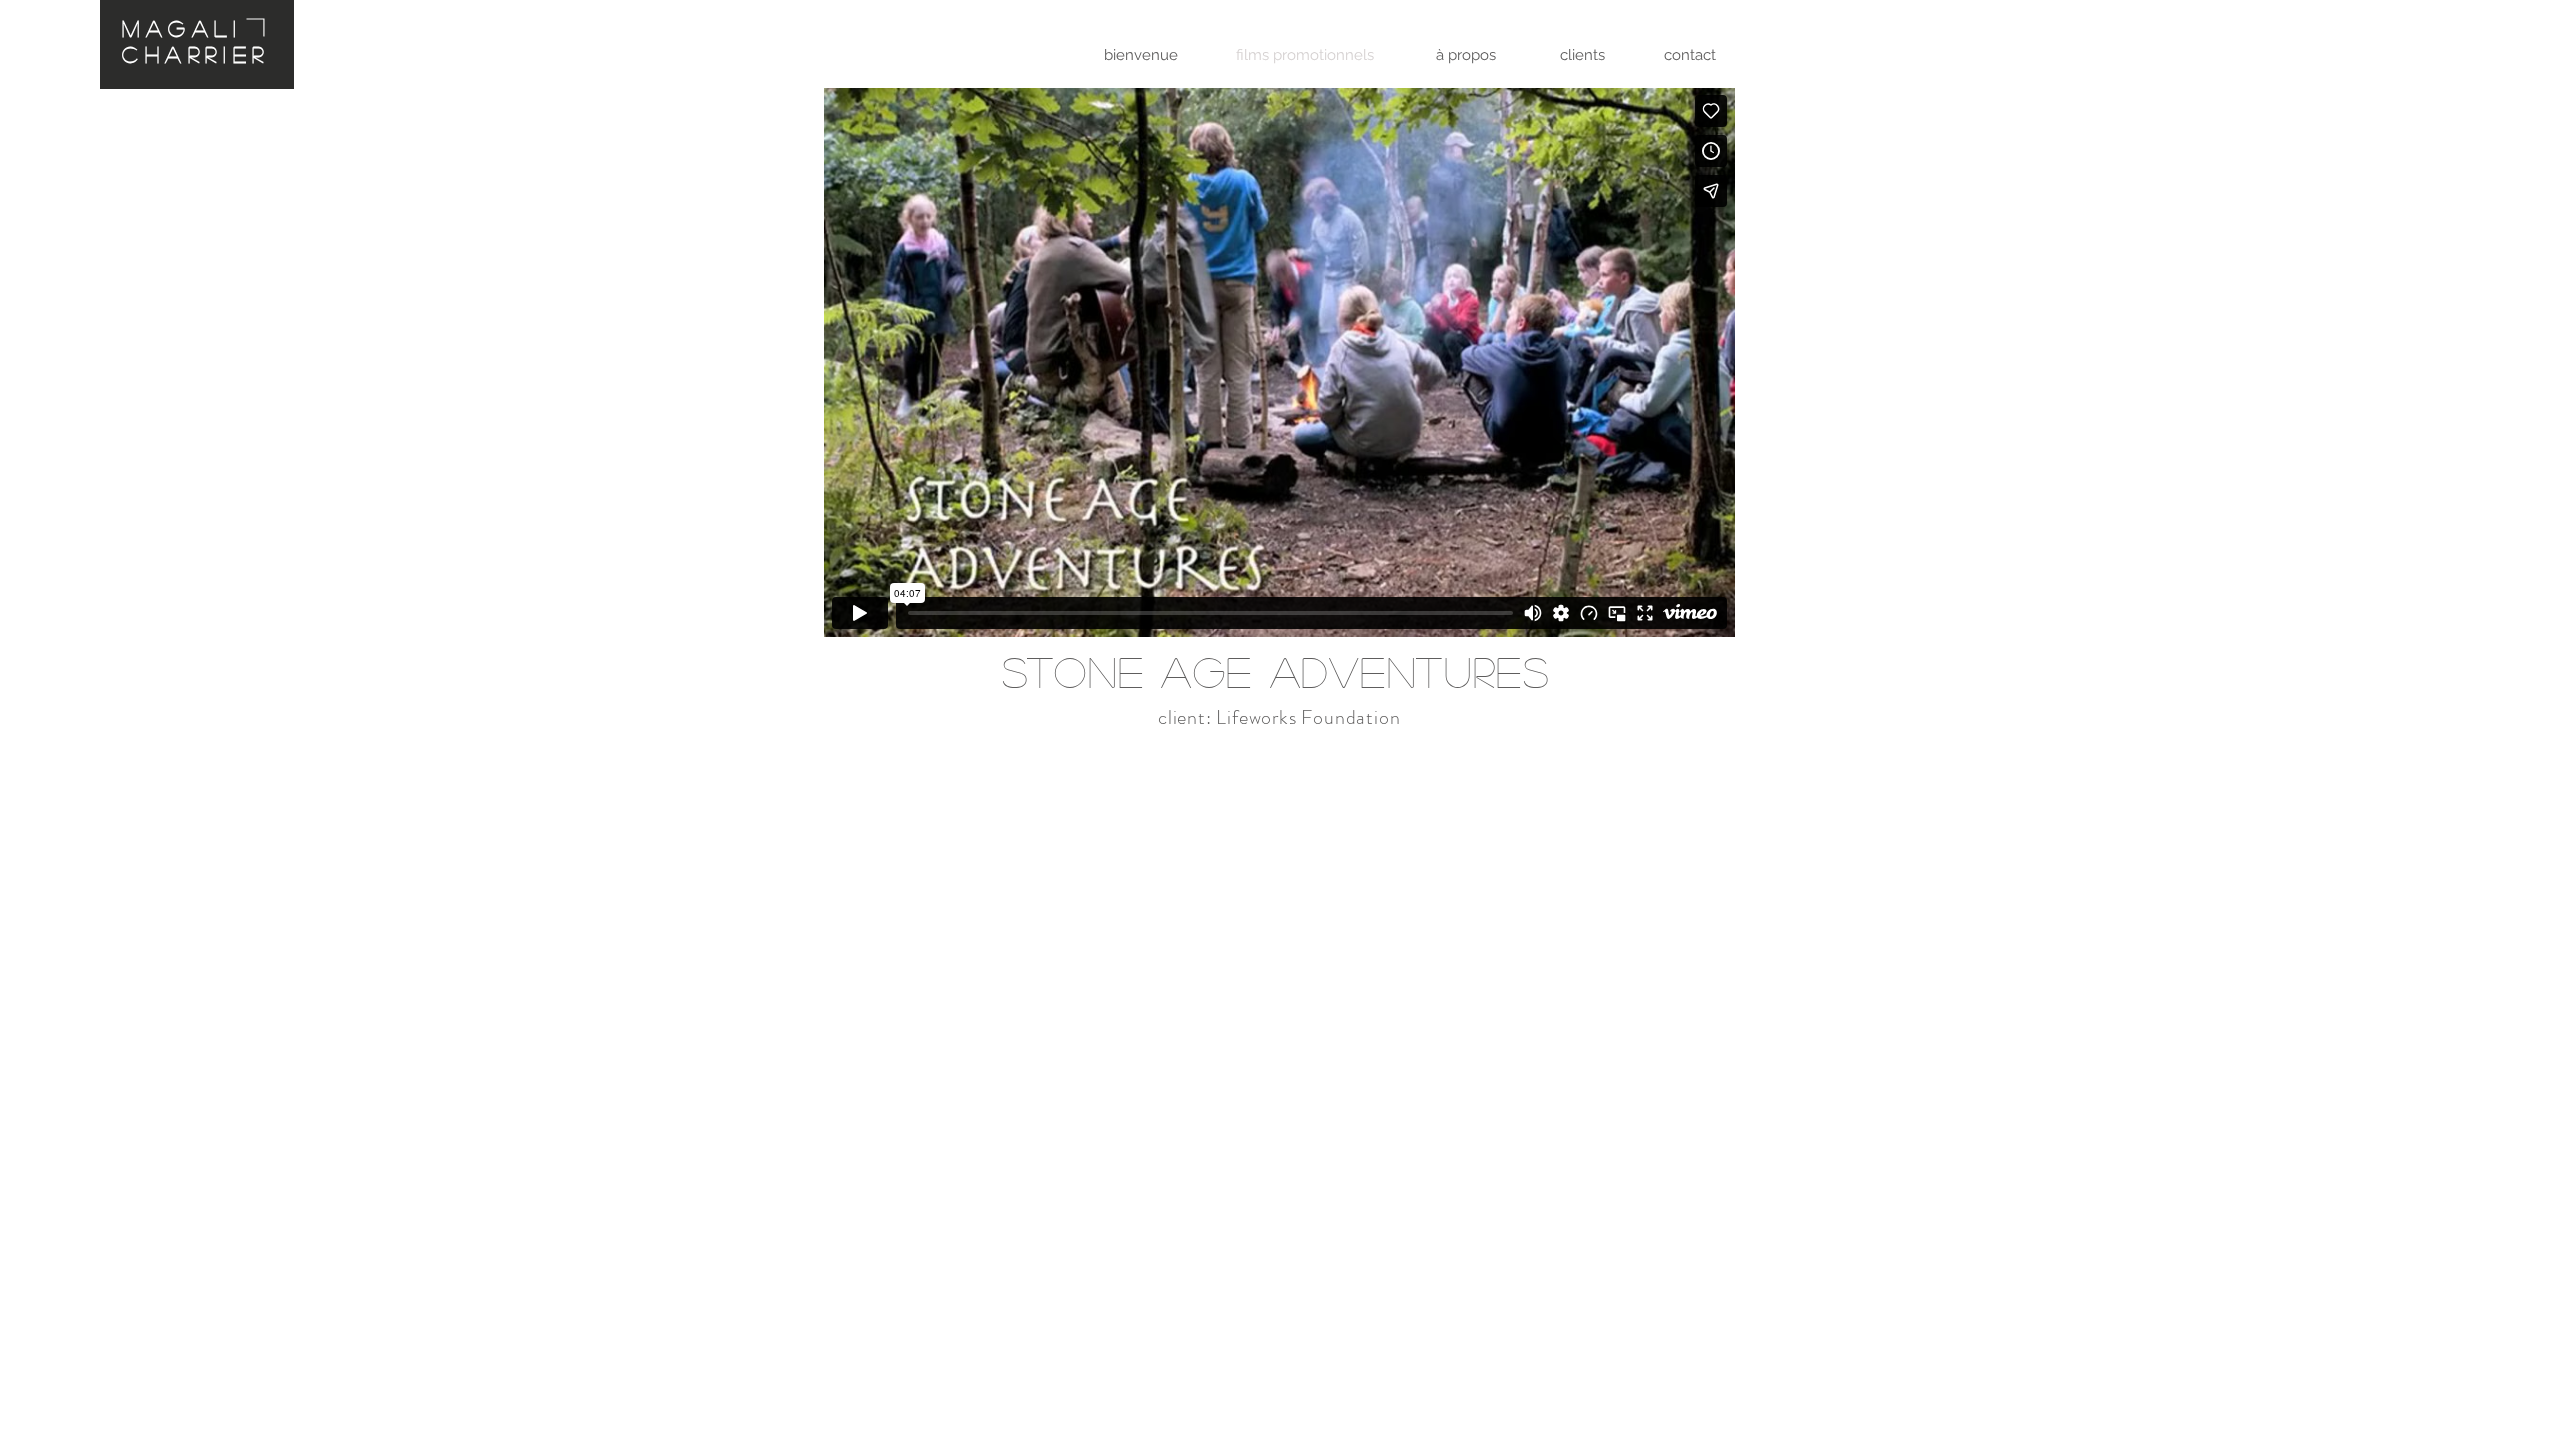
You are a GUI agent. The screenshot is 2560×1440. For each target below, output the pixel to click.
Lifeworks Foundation (1308, 717)
